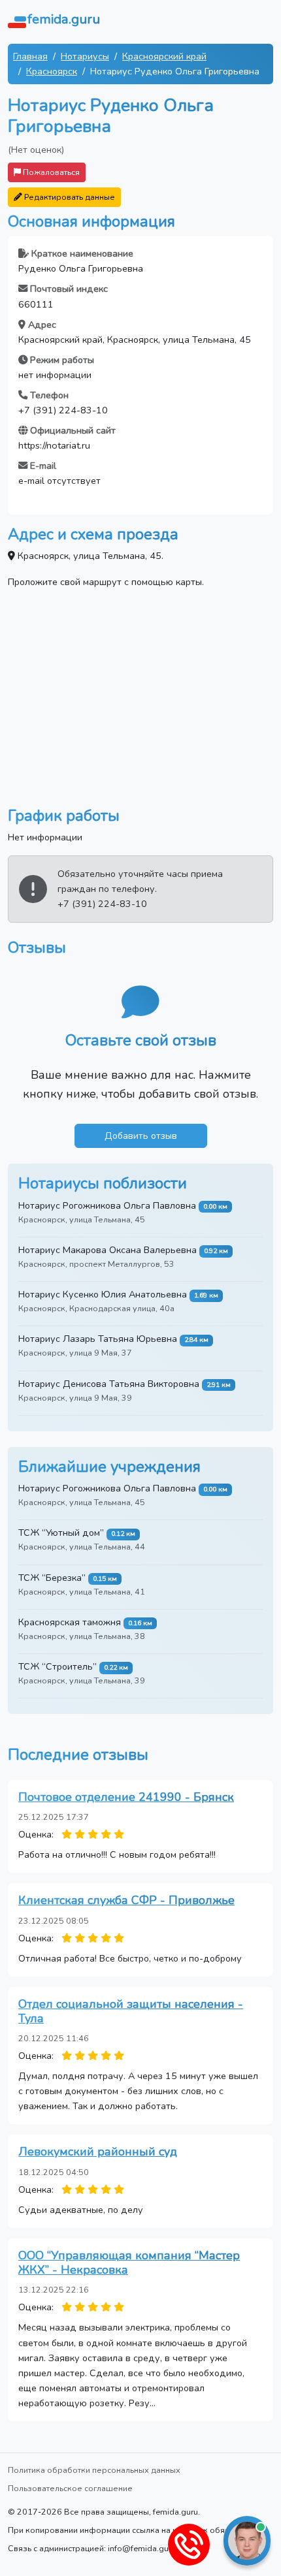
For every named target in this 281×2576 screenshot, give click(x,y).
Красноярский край (164, 56)
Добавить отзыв (141, 1136)
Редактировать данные (69, 197)
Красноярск (52, 71)
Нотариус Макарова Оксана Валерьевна (107, 1250)
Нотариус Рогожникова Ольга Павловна (107, 1205)
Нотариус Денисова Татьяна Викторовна (109, 1384)
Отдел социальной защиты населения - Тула (131, 2011)
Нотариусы (85, 56)
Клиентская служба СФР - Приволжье (126, 1900)
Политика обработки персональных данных (94, 2470)
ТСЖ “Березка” (52, 1578)
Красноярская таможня (70, 1622)
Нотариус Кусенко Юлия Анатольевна (103, 1294)
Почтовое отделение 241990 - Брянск (126, 1797)
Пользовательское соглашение (70, 2488)
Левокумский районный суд (98, 2152)
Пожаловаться (50, 172)
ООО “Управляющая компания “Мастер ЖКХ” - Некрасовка (129, 2263)
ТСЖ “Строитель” (58, 1666)
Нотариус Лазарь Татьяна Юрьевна (98, 1339)
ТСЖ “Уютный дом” (61, 1533)
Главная (30, 56)
